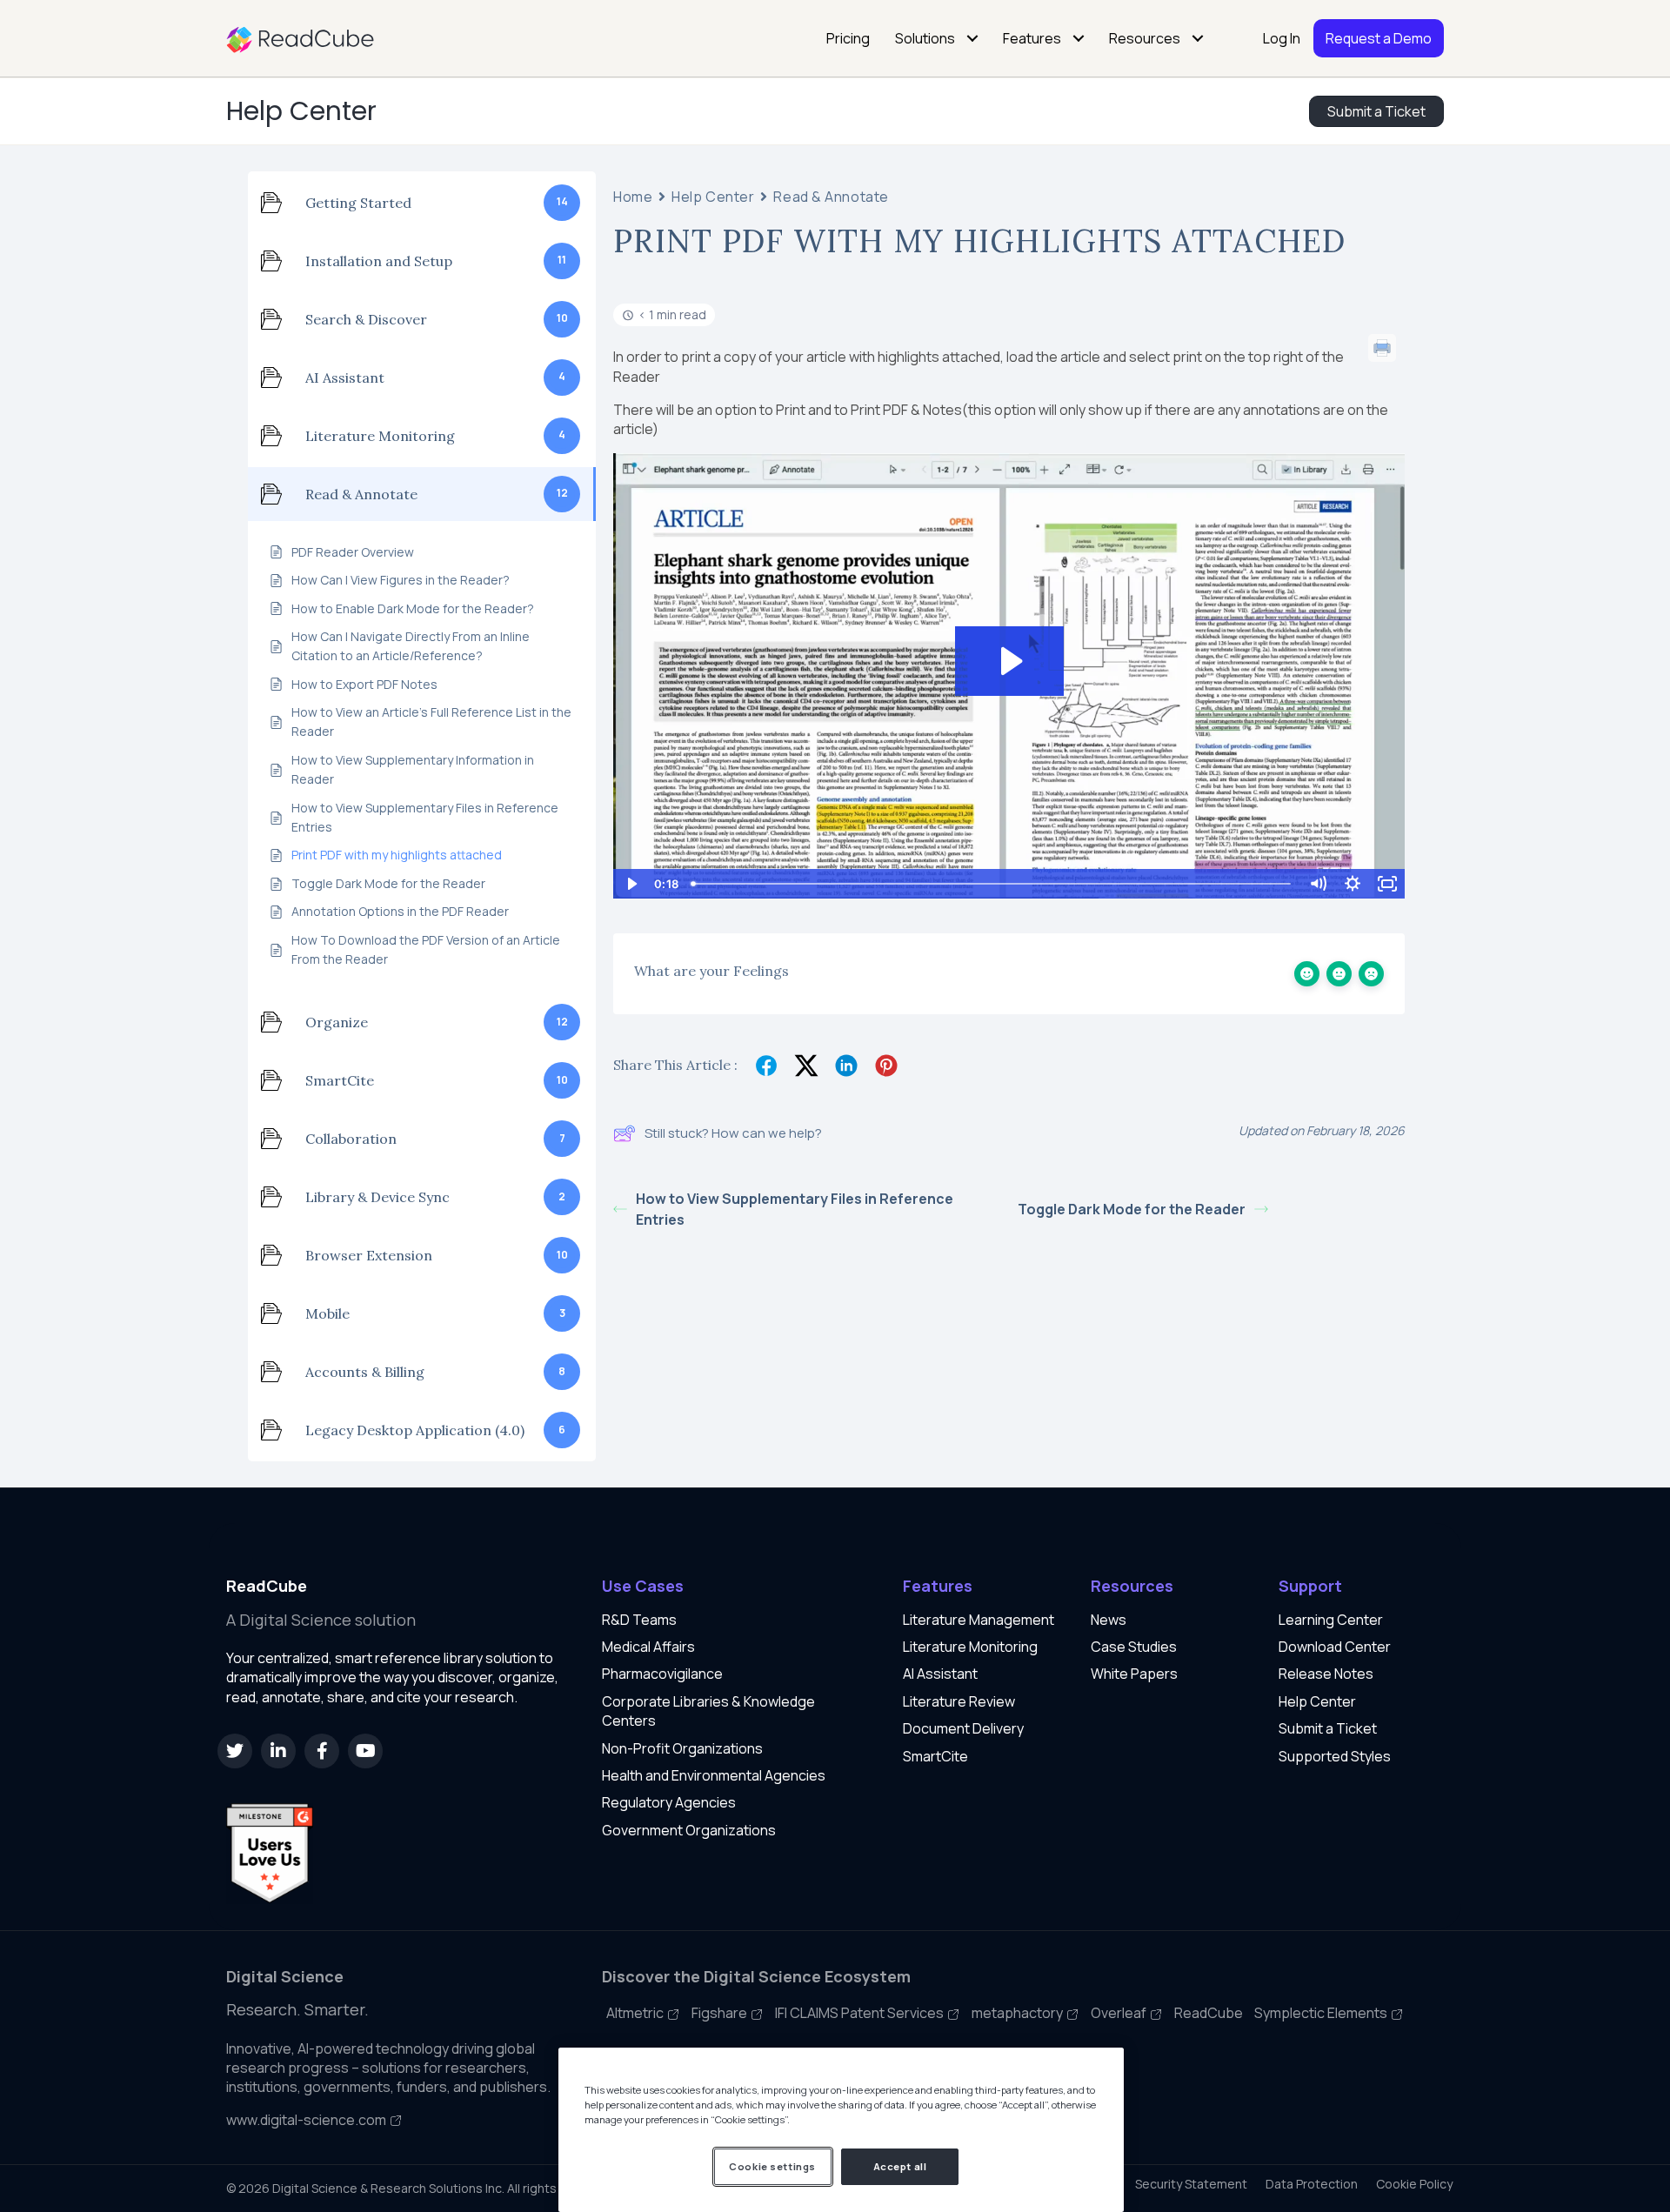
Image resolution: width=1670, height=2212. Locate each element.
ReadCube (1209, 2013)
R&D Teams (639, 1620)
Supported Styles (1335, 1756)
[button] (235, 1751)
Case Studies (1134, 1647)
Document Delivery (963, 1728)
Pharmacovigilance (662, 1674)
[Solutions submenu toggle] (972, 38)
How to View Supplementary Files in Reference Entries (795, 1209)
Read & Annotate (831, 197)
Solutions (925, 38)
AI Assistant (940, 1674)
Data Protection (1312, 2184)
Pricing (848, 38)
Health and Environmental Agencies (714, 1775)
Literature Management (979, 1620)
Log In (1282, 38)
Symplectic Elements (1322, 2013)
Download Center (1335, 1647)
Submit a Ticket (1328, 1728)
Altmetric (636, 2013)
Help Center (301, 111)
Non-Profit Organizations (682, 1748)
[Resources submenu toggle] (1198, 38)
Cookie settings (772, 2166)
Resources (1145, 38)
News (1109, 1620)
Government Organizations (689, 1830)
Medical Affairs (648, 1647)
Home (633, 197)
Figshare (721, 2013)
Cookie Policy (1414, 2184)
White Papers (1134, 1674)
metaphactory (1019, 2013)
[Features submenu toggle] (1079, 38)
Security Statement (1191, 2184)
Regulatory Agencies (669, 1802)
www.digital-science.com (307, 2120)
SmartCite (935, 1756)
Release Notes (1326, 1674)
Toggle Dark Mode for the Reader (1132, 1209)
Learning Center (1331, 1620)
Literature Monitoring (970, 1647)
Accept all (900, 2166)
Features (1032, 38)
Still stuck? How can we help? (733, 1133)
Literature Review (959, 1701)
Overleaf (1120, 2013)
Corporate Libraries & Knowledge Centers (708, 1711)
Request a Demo (1379, 38)
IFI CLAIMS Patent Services (861, 2013)
